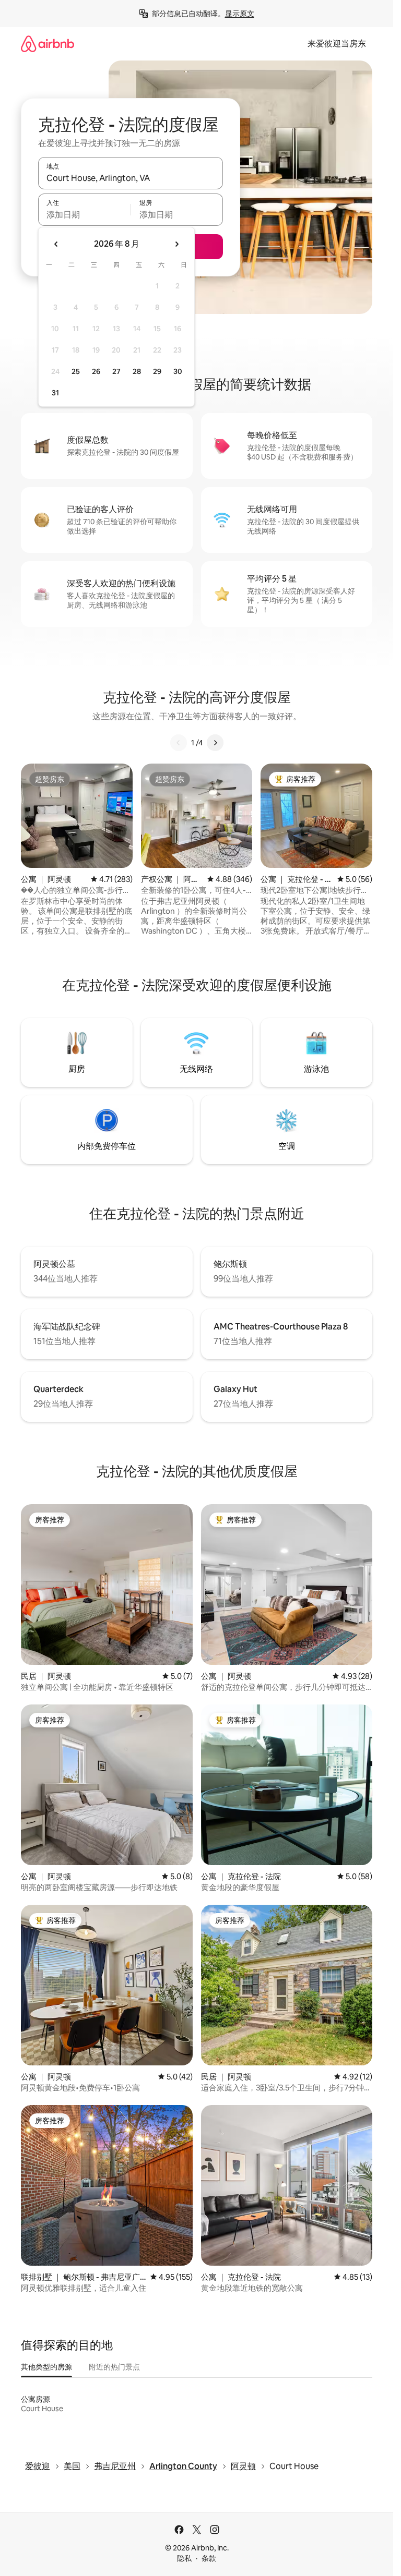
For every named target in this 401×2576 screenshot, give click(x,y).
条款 (209, 2558)
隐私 (184, 2558)
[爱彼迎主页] (48, 44)
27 (116, 371)
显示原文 (240, 14)
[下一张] (215, 743)
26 (96, 371)
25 (76, 371)
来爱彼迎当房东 (337, 44)
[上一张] (179, 743)
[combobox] (131, 178)
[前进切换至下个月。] (176, 244)
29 (157, 371)
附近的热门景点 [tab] (114, 2367)
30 (178, 371)
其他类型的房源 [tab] (46, 2367)
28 (137, 371)
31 (55, 393)
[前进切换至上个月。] (56, 244)
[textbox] (84, 214)
